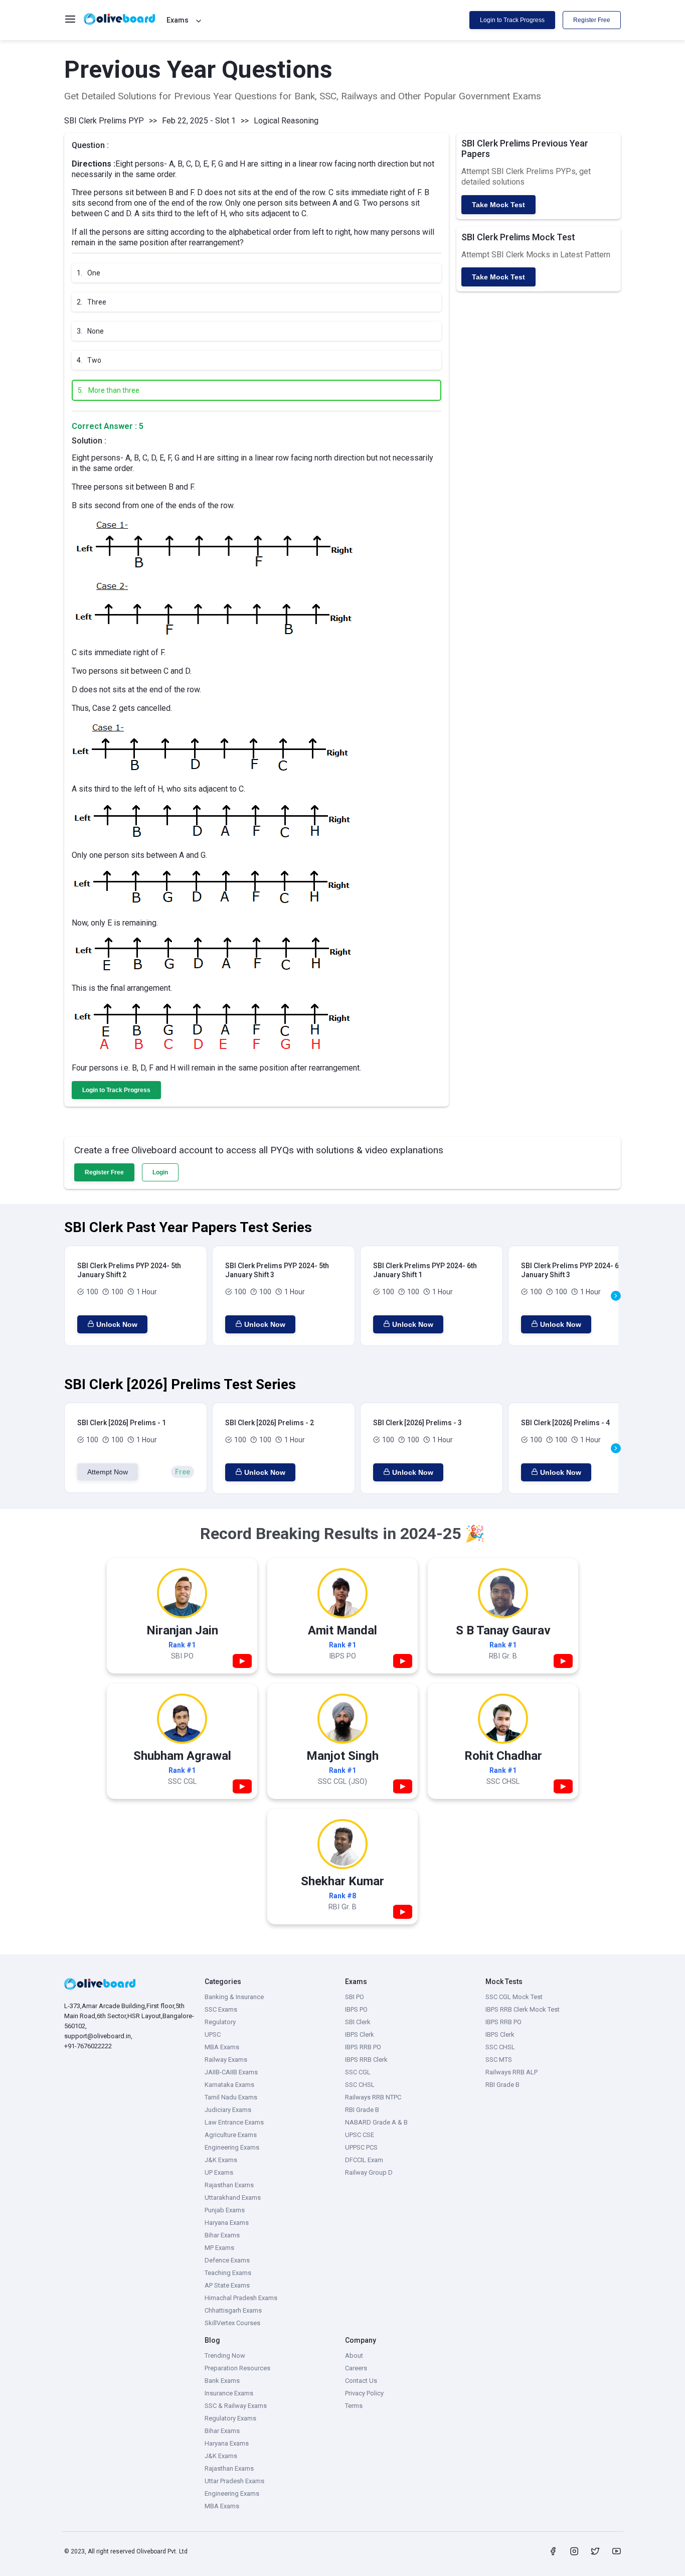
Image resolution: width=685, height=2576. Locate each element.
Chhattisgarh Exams (233, 2310)
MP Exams (219, 2248)
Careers (356, 2368)
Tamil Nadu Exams (231, 2097)
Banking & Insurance (234, 1997)
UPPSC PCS (361, 2147)
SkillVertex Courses (232, 2323)
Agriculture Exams (231, 2135)
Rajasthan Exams (229, 2185)
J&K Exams (221, 2160)
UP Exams (219, 2172)
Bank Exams (222, 2381)
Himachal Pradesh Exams (241, 2298)
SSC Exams (221, 2009)
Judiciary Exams (228, 2110)
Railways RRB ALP (511, 2072)
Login (160, 1172)
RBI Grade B (362, 2110)
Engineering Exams (232, 2147)
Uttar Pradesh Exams (234, 2481)
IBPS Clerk (360, 2034)
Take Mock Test (498, 205)
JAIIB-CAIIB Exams (231, 2072)
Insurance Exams (229, 2393)
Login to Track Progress (512, 20)
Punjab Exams (225, 2210)
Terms (354, 2406)
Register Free (592, 20)
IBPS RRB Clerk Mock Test (523, 2009)
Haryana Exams (227, 2223)
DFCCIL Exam (364, 2160)
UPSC (213, 2034)
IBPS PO (356, 2009)
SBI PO (355, 1997)
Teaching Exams (228, 2273)
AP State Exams (227, 2285)
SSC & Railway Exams (236, 2406)
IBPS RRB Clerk (366, 2060)
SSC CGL (358, 2072)
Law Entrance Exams (234, 2122)
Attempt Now (108, 1472)
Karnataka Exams (229, 2085)
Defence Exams (227, 2260)
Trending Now (225, 2356)
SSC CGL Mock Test (514, 1997)
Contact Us (361, 2381)
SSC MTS (499, 2060)
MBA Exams (222, 2047)
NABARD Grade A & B (376, 2122)
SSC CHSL (360, 2085)
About (354, 2356)
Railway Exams (226, 2060)
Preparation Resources (237, 2368)
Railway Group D (369, 2172)
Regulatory (220, 2022)
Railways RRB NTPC (373, 2097)
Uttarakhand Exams (233, 2198)
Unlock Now (117, 1324)
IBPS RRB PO (363, 2047)
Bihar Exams (222, 2235)
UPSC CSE (360, 2135)
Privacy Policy (364, 2393)
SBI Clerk (358, 2022)
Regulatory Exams (230, 2418)
